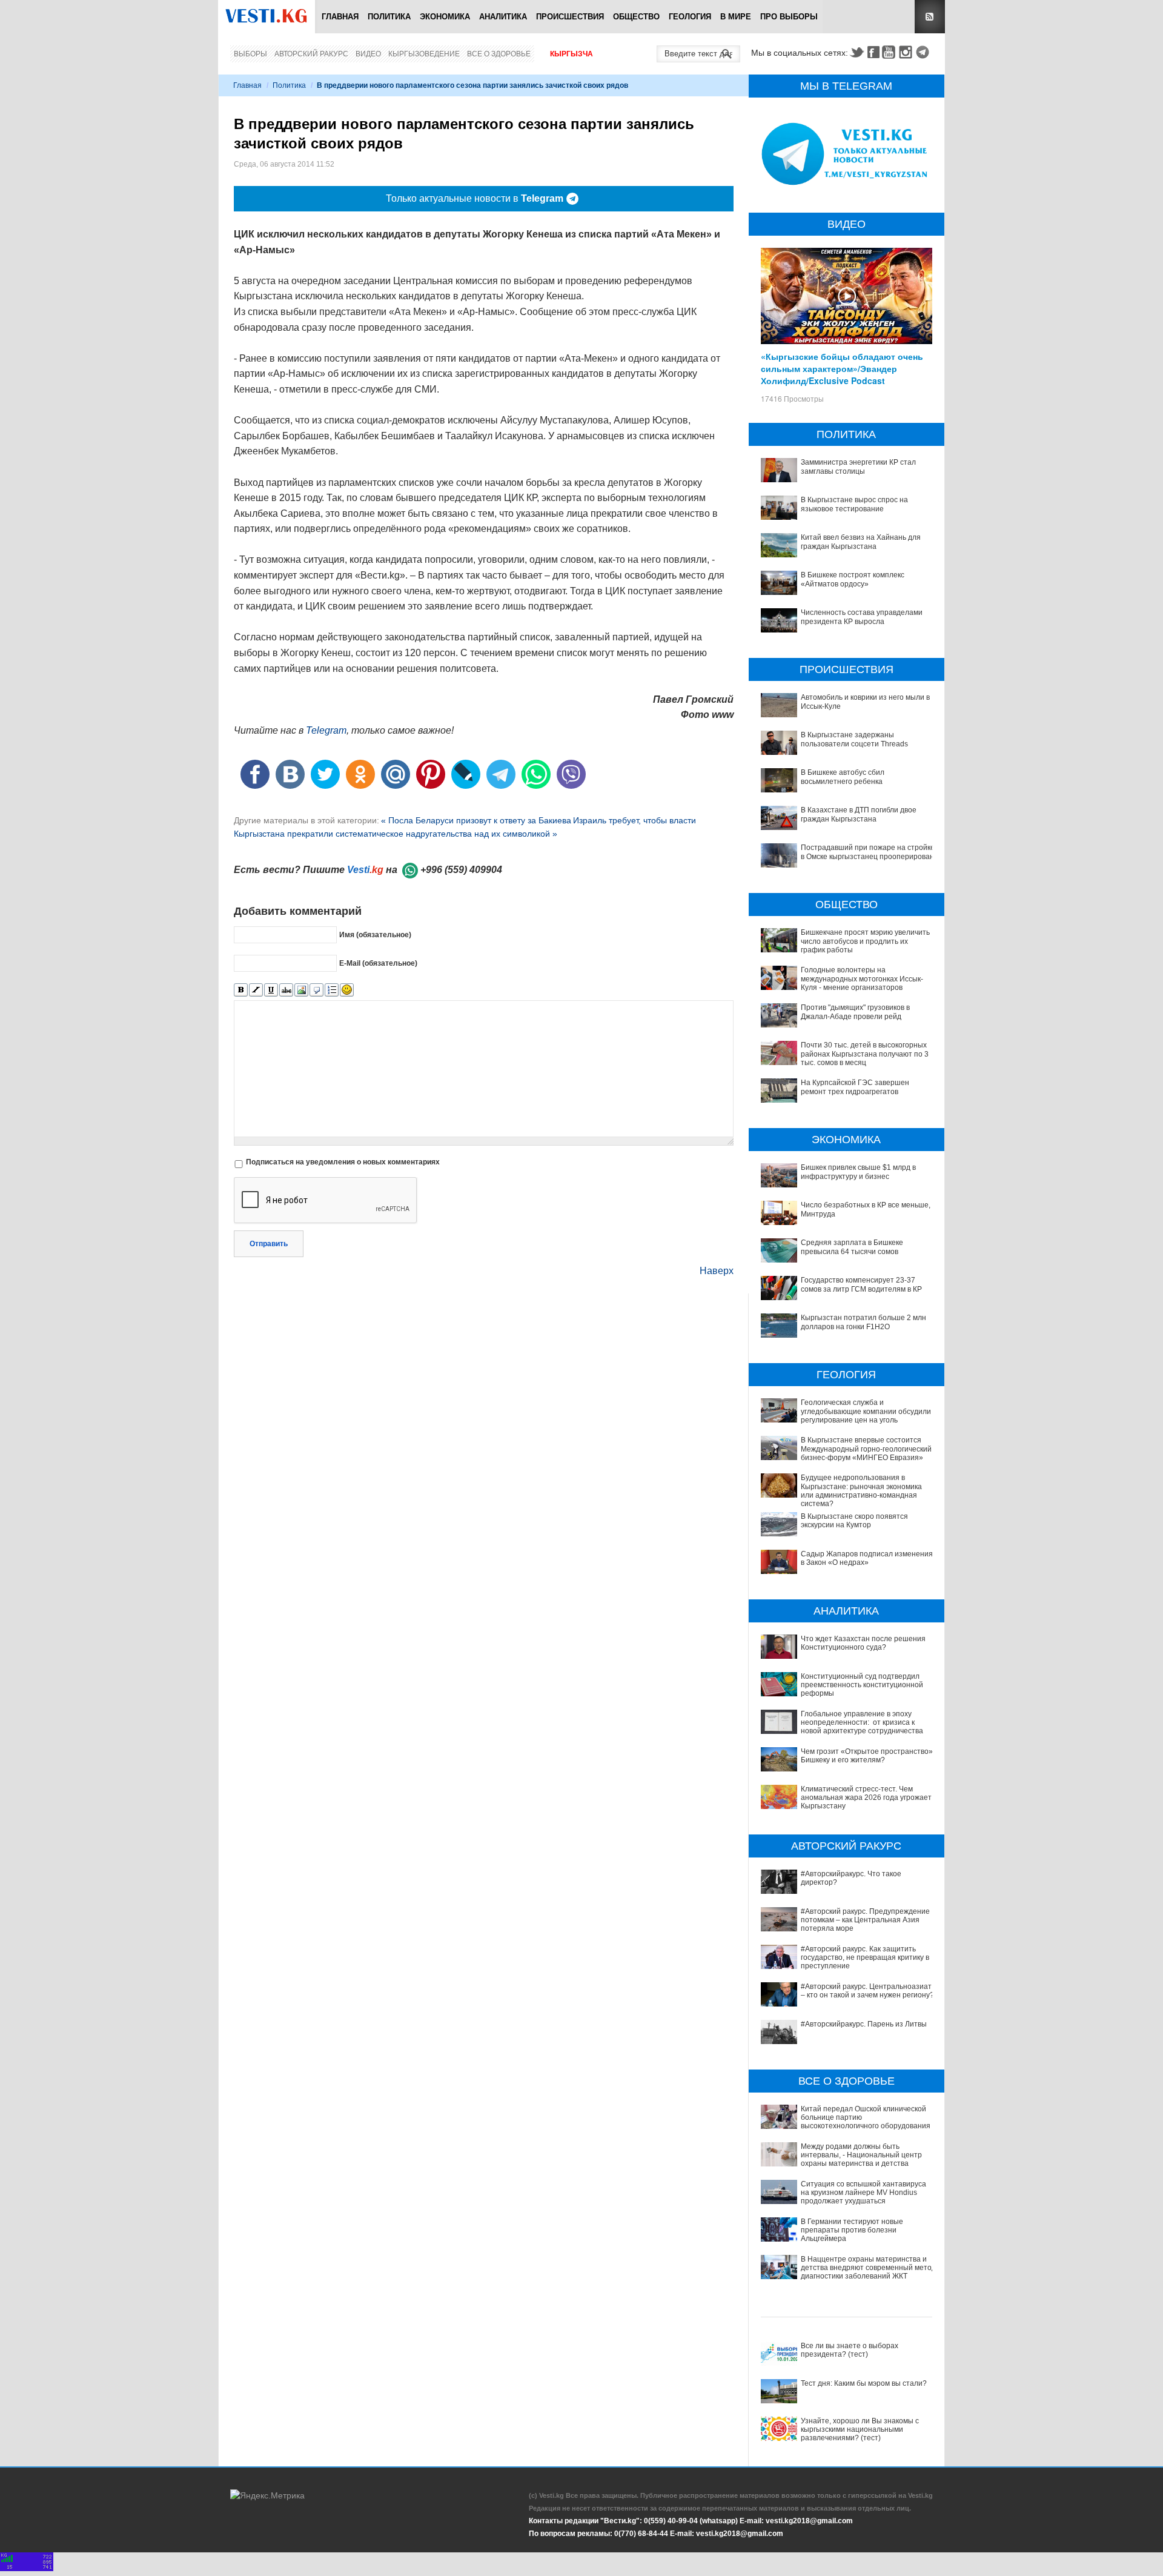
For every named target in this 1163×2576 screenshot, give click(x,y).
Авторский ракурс (311, 54)
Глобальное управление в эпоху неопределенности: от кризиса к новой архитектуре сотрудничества (862, 1723)
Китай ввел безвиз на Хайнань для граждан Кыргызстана (861, 542)
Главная (340, 17)
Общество (636, 17)
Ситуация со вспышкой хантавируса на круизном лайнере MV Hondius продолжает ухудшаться (863, 2193)
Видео (368, 54)
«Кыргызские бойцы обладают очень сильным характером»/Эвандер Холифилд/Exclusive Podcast (842, 368)
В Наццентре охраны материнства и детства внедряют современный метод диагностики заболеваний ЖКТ (868, 2268)
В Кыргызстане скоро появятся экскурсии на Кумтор (854, 1521)
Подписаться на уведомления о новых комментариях (343, 1162)
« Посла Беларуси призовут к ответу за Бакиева (476, 820)
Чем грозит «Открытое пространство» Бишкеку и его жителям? (867, 1756)
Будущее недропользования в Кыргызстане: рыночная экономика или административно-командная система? (861, 1491)
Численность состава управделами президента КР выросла (862, 617)
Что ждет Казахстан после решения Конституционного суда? (863, 1643)
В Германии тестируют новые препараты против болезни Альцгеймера (852, 2230)
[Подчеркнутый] (271, 990)
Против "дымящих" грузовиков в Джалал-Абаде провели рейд (855, 1012)
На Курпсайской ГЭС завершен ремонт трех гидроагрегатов (855, 1087)
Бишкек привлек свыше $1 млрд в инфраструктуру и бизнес (858, 1172)
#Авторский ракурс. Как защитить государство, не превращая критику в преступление (865, 1958)
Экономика (445, 17)
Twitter (857, 52)
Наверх (717, 1271)
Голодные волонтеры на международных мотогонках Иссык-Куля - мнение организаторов (862, 979)
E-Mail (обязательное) (378, 963)
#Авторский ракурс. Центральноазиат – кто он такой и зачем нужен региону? (867, 1991)
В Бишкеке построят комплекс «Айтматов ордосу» (853, 579)
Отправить (269, 1244)
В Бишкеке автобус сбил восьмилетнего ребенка (843, 777)
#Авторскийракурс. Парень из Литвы (864, 2024)
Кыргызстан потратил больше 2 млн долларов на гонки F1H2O (863, 1322)
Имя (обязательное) (375, 935)
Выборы (250, 54)
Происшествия (570, 17)
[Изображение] (301, 990)
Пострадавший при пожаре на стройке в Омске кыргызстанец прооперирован (868, 852)
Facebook (873, 52)
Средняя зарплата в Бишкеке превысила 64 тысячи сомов (852, 1247)
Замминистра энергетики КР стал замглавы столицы (858, 466)
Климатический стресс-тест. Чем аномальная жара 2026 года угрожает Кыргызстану (866, 1798)
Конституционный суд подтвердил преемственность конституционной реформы (862, 1685)
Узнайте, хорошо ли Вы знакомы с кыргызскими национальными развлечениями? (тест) (860, 2430)
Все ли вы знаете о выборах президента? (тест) (850, 2350)
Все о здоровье (499, 54)
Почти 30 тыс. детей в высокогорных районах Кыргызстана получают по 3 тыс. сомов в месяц (865, 1054)
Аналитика (503, 17)
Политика (389, 17)
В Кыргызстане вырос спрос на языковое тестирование (854, 504)
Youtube (890, 52)
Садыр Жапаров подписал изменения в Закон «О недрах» (867, 1558)
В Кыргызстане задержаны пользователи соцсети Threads (854, 739)
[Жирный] (241, 990)
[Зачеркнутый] (286, 990)
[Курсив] (256, 990)
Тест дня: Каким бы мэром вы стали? (864, 2383)
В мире (736, 17)
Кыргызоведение (424, 54)
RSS (930, 17)
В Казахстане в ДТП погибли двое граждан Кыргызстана (859, 814)
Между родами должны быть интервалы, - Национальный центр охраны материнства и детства (861, 2155)
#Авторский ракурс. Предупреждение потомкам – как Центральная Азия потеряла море (865, 1920)
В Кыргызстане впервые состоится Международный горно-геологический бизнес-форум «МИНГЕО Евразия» (866, 1449)
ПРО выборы (789, 17)
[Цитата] (316, 990)
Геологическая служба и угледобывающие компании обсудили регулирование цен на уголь (866, 1411)
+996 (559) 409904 (461, 870)
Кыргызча (572, 54)
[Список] (332, 990)
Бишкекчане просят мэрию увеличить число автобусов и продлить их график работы (865, 941)
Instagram (907, 52)
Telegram (924, 52)
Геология (690, 17)
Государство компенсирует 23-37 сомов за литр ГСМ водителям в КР (861, 1284)
